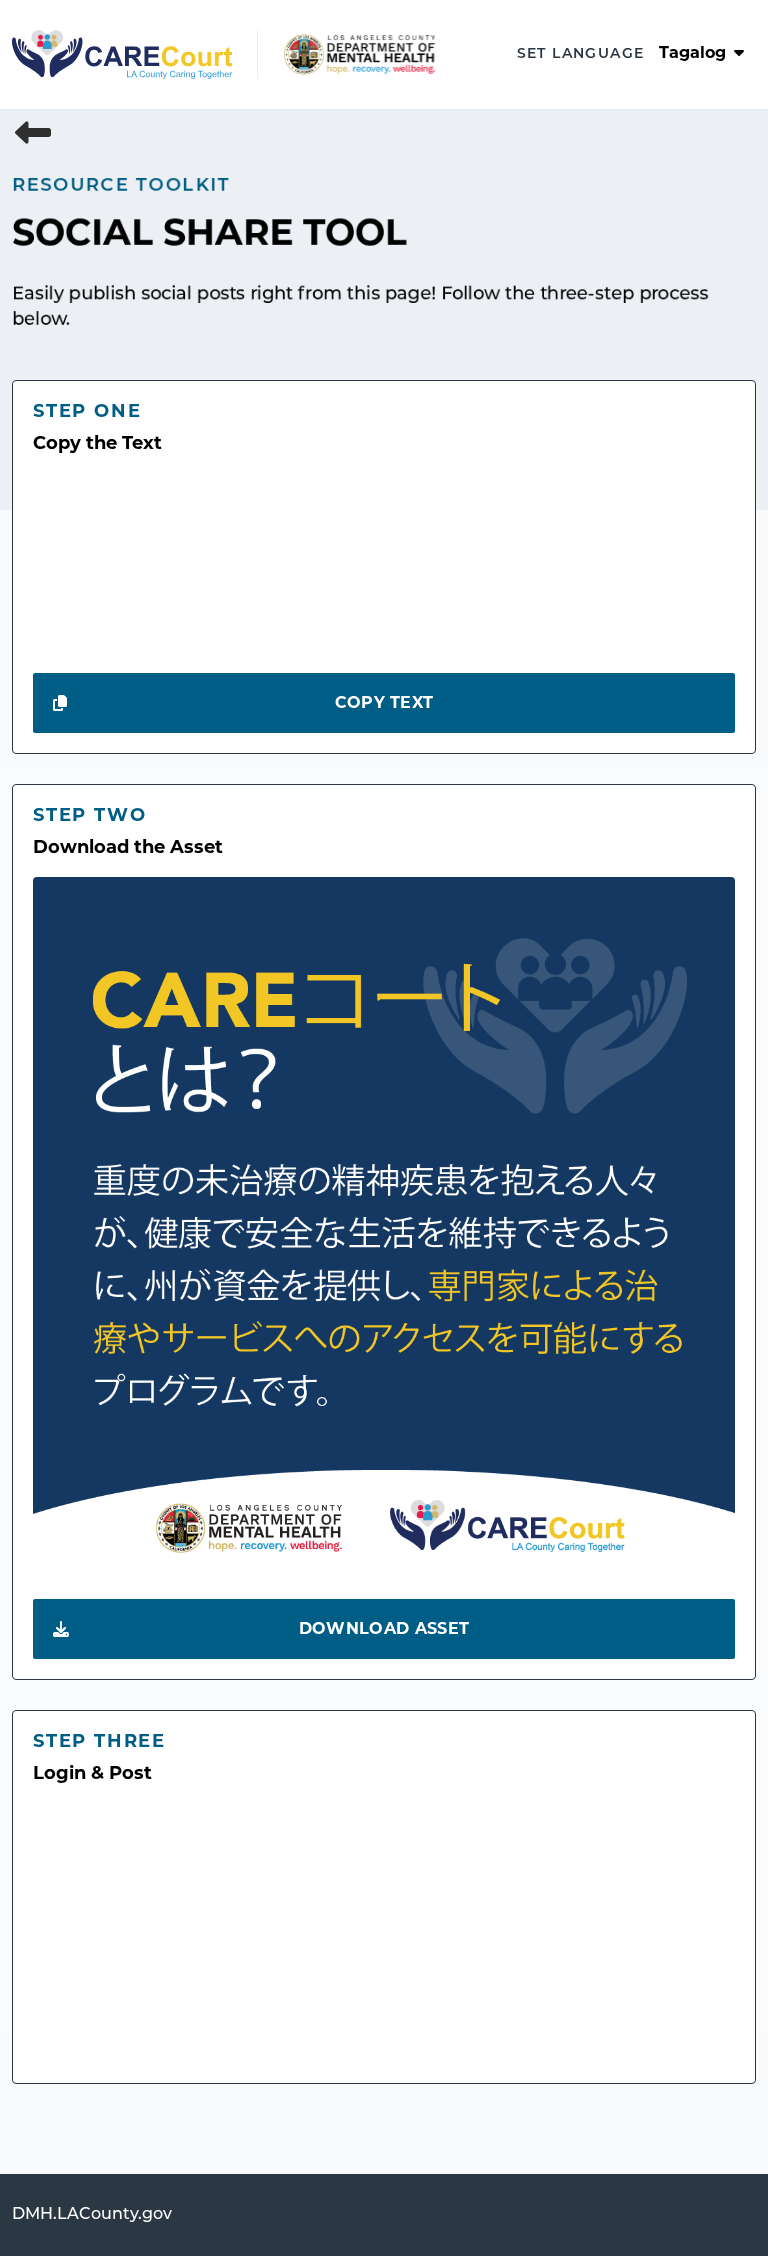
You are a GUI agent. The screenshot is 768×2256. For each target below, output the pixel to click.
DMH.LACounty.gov (92, 2215)
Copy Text (384, 704)
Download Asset (384, 1630)
